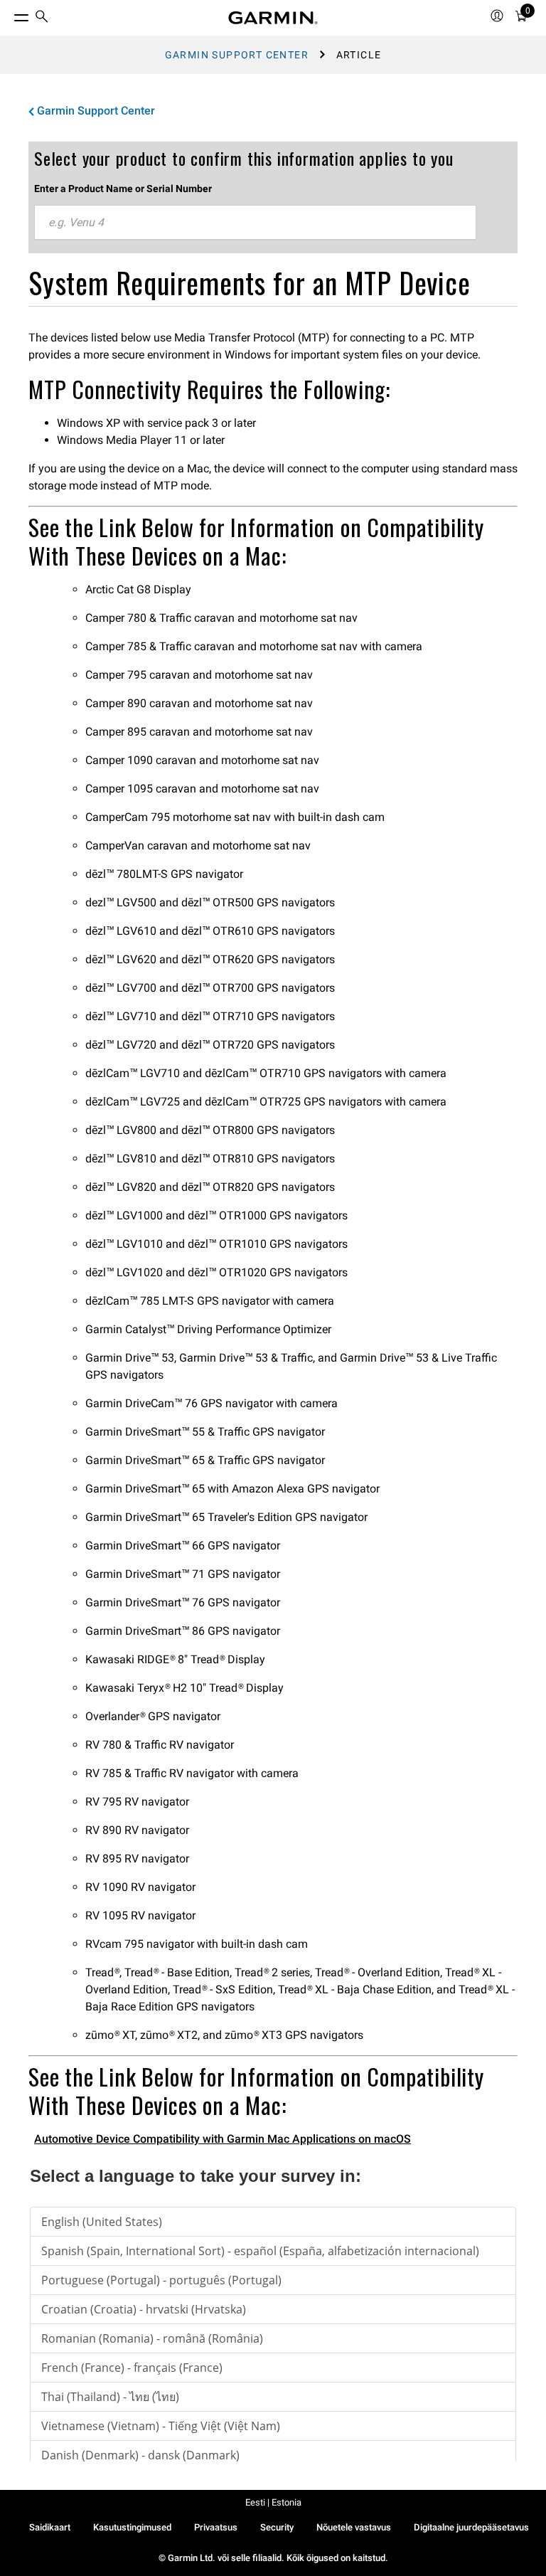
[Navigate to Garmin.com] (273, 18)
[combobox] (255, 223)
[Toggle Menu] (9, 14)
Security (277, 2527)
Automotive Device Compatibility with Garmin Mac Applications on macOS (223, 2139)
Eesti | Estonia (273, 2502)
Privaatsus (216, 2527)
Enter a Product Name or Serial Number (123, 189)
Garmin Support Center (237, 55)
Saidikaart (50, 2527)
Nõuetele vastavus (354, 2527)
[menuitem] (42, 18)
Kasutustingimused (132, 2527)
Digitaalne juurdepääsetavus (471, 2527)
